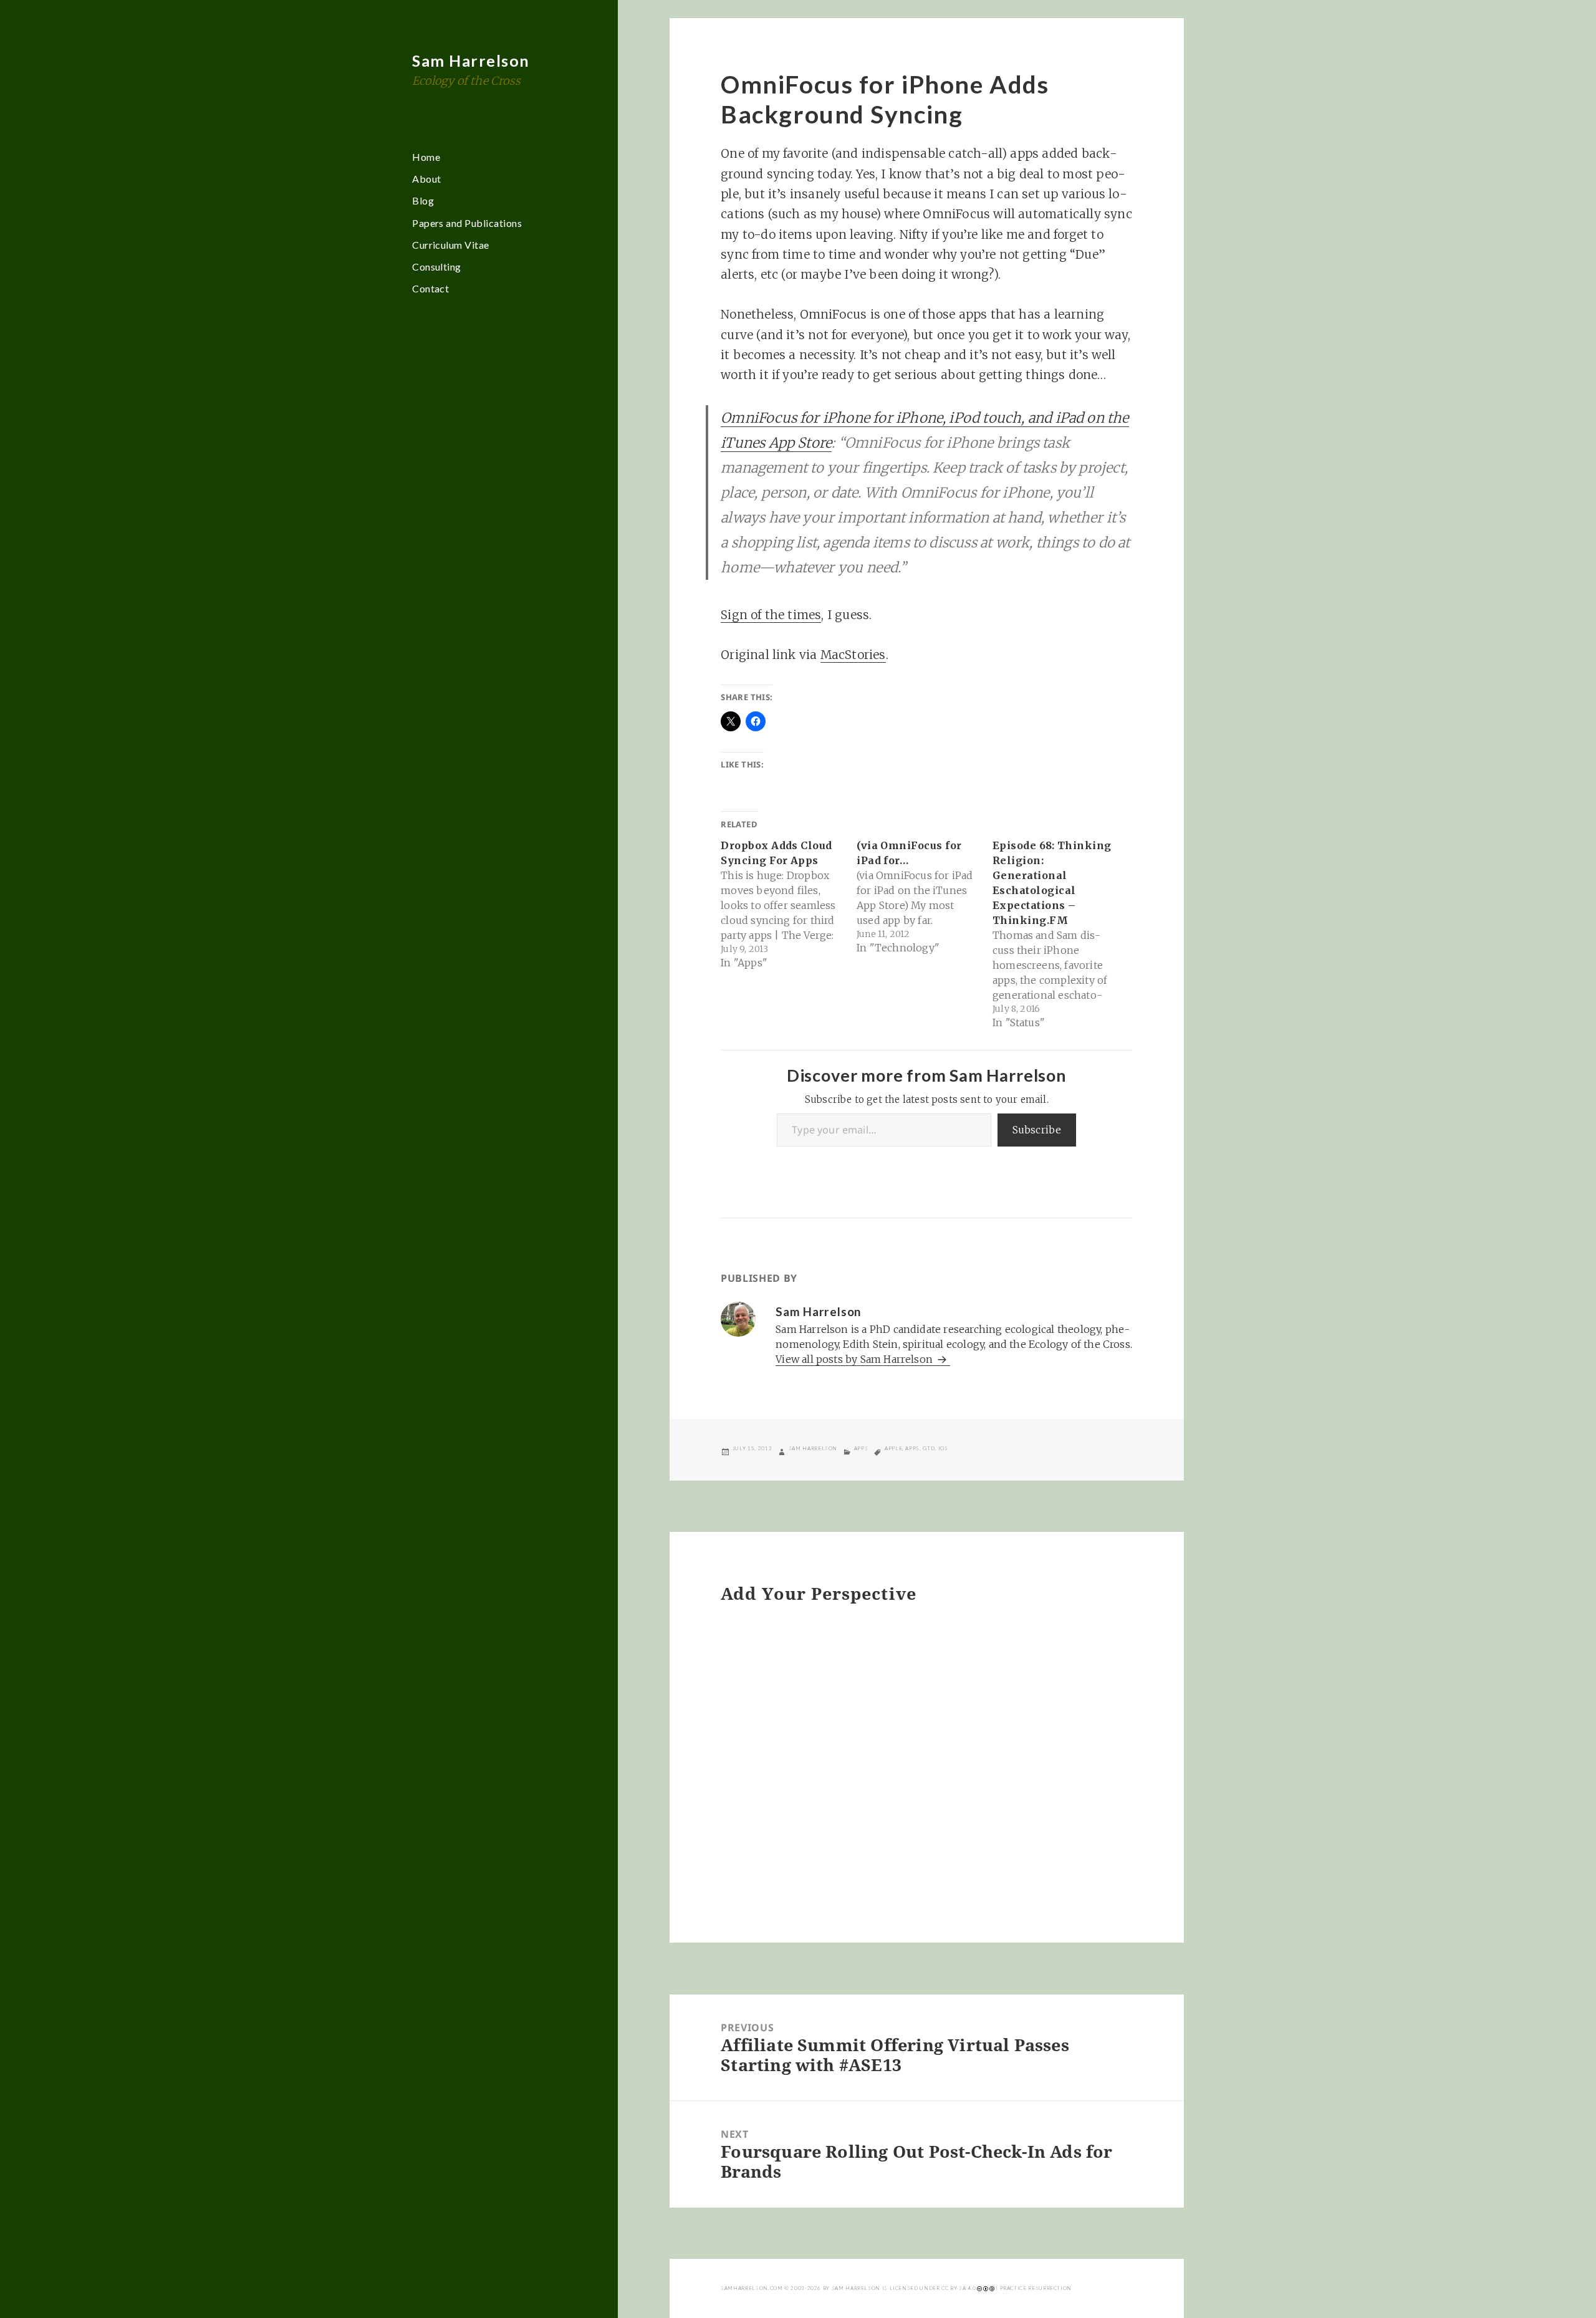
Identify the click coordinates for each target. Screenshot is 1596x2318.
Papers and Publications (467, 223)
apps (912, 1448)
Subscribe (1037, 1130)
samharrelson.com (752, 2288)
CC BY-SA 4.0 (959, 2288)
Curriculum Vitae (451, 245)
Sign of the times (771, 615)
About (426, 179)
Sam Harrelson (471, 60)
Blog (423, 200)
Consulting (437, 267)
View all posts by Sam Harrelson (855, 1359)
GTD (929, 1448)
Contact (430, 288)
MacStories (853, 655)
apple (893, 1448)
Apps (861, 1448)
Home (426, 157)
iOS (943, 1448)
